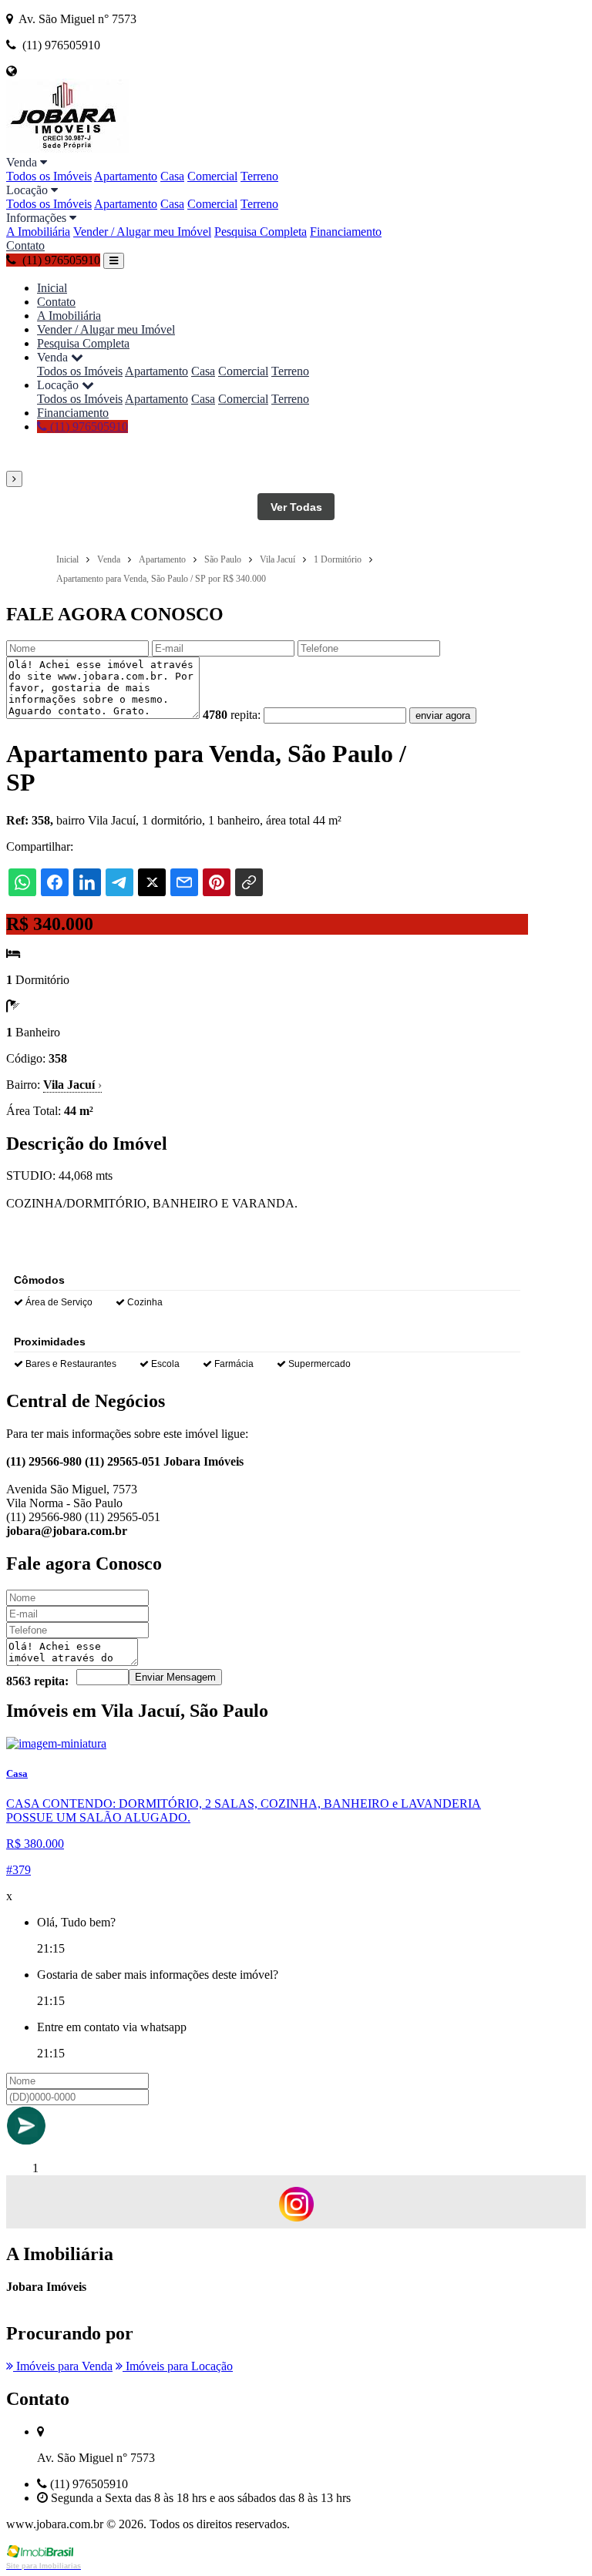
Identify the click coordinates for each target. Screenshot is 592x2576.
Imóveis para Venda (63, 2366)
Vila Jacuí (72, 1085)
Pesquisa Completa (261, 232)
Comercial (212, 176)
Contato (25, 245)
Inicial (52, 288)
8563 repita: (37, 1681)
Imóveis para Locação (178, 2366)
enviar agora (443, 715)
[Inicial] (68, 148)
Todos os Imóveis (49, 176)
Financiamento (346, 232)
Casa (172, 176)
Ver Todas (296, 507)
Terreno (259, 176)
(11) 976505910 (87, 427)
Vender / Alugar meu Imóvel (142, 232)
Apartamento (126, 176)
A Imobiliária (38, 232)
